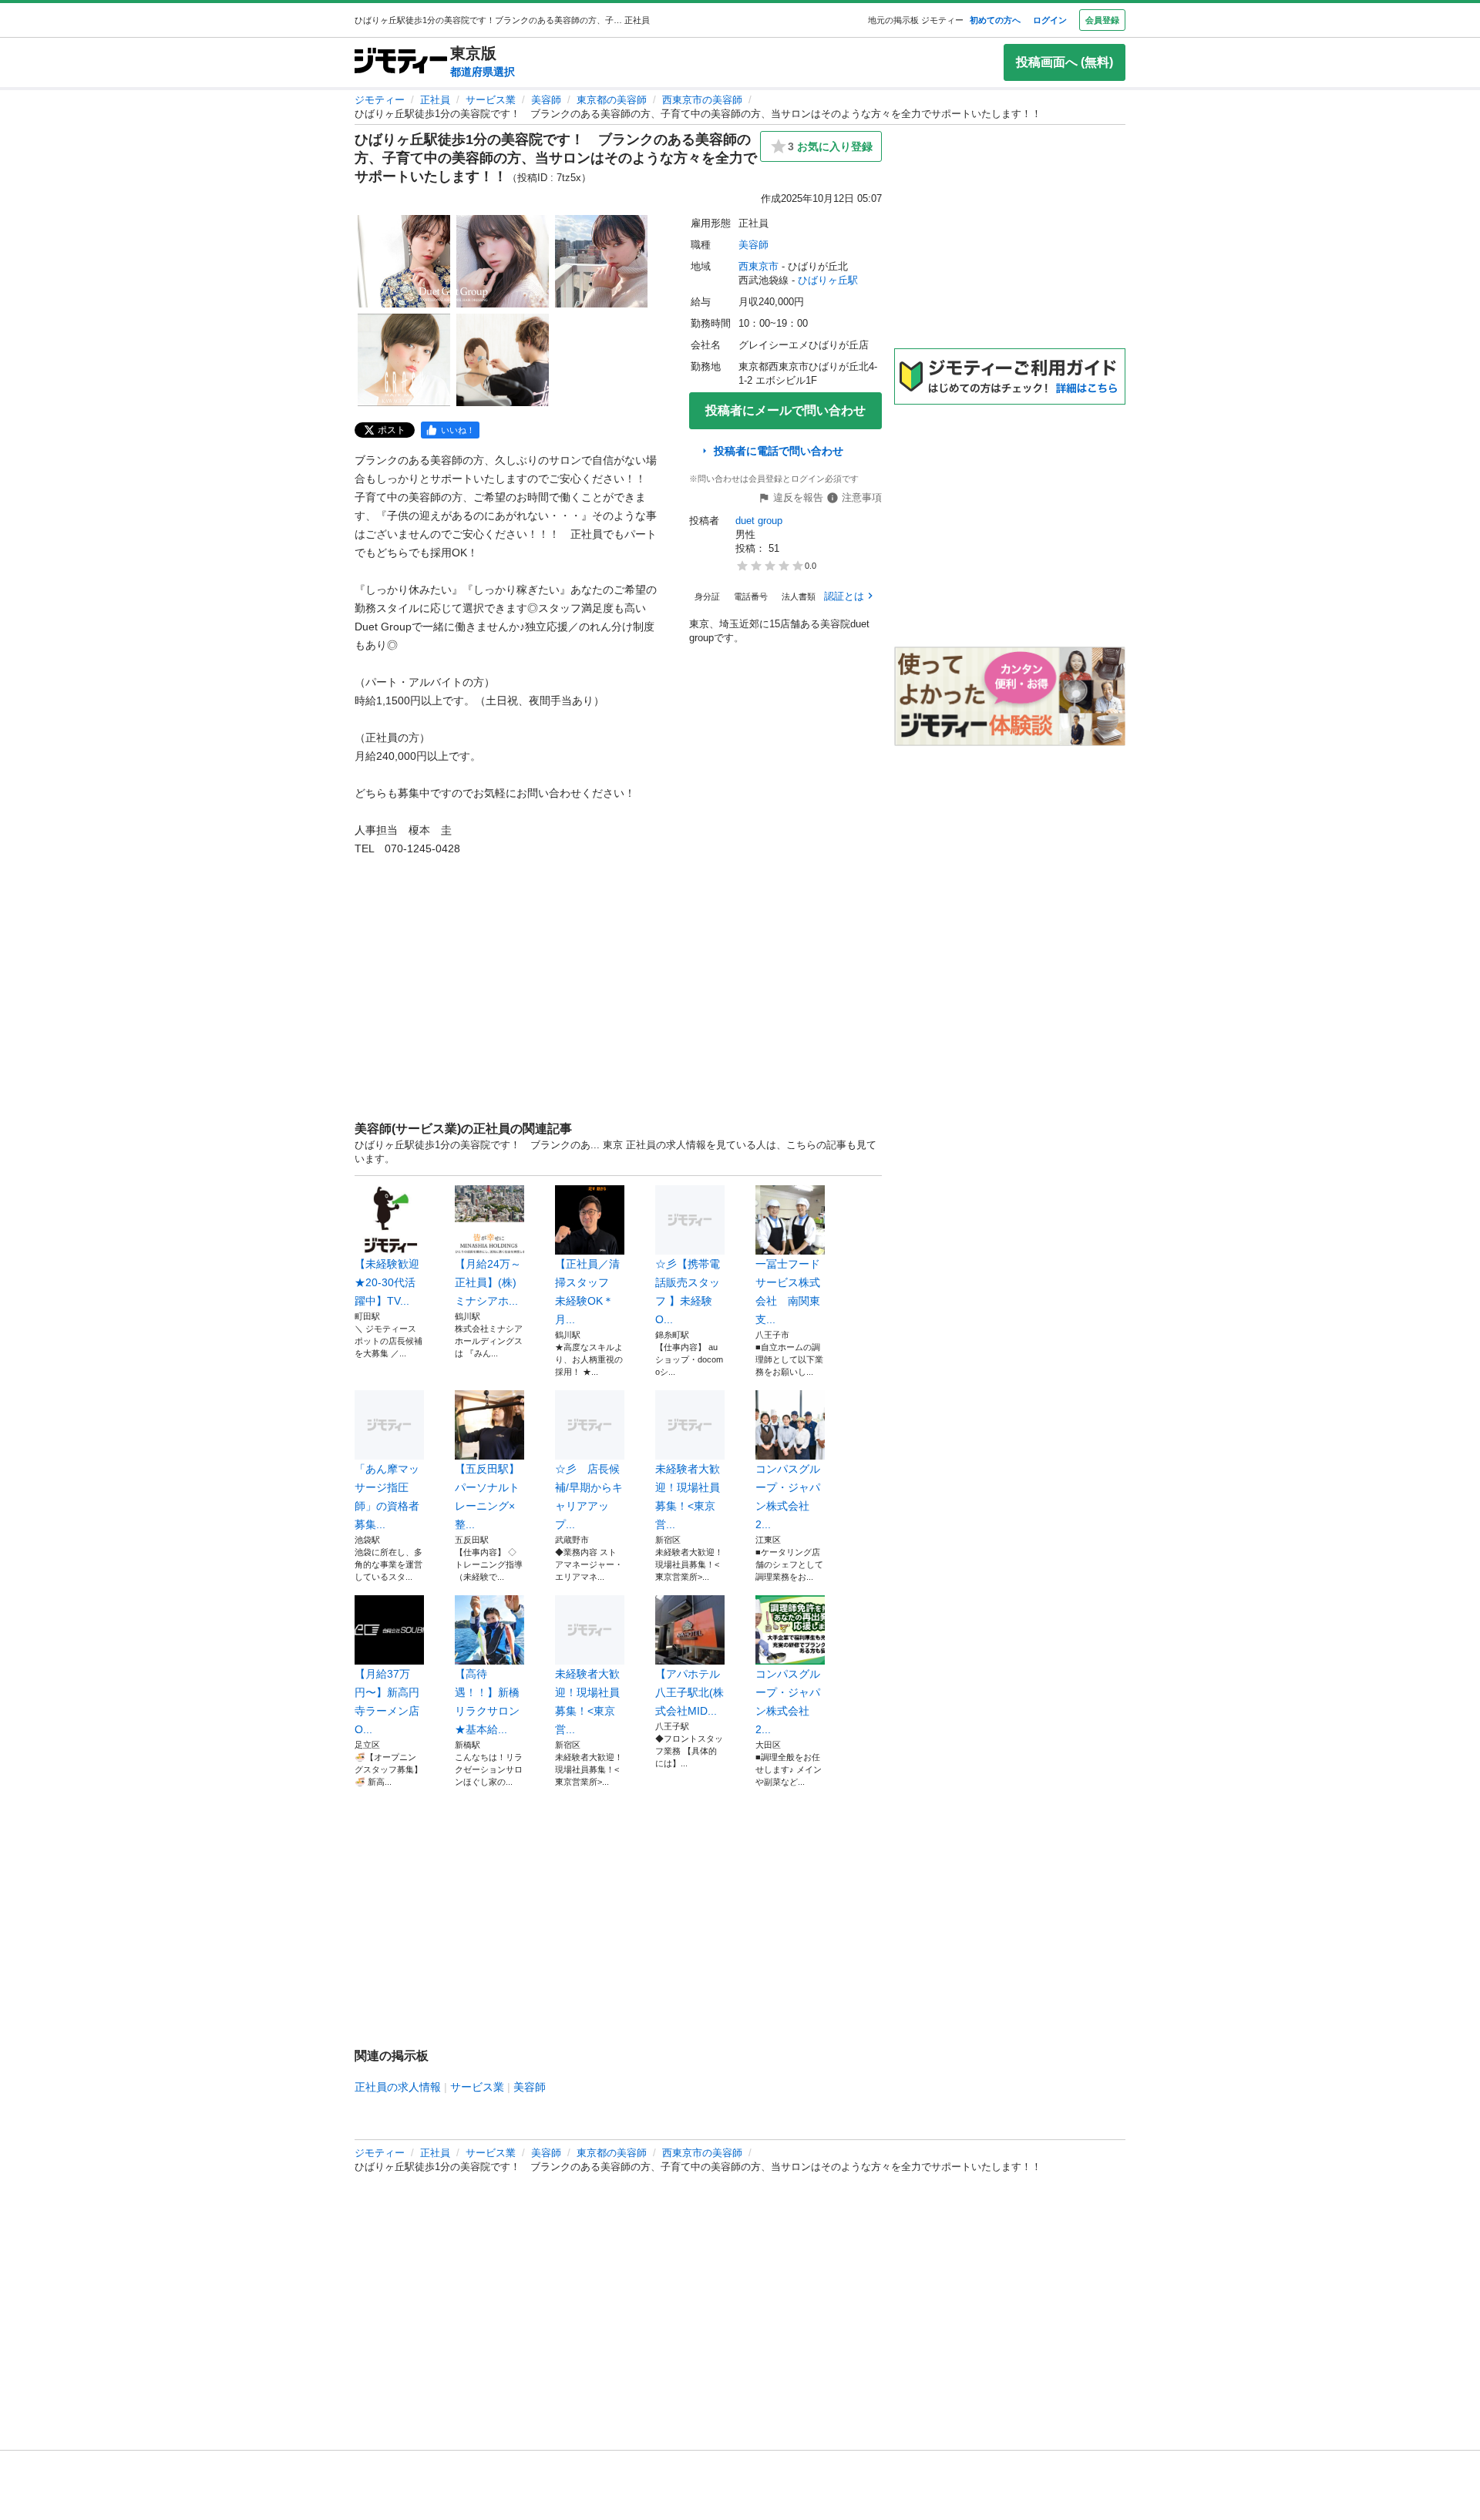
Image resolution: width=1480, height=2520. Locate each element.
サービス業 (491, 100)
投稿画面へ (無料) (1065, 62)
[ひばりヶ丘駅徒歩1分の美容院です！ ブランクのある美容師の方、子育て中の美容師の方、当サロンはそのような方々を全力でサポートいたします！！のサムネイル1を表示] (404, 261)
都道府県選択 (483, 72)
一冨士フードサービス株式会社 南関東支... (788, 1292)
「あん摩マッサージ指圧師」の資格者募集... (387, 1497)
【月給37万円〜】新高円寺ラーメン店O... (387, 1702)
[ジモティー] (401, 62)
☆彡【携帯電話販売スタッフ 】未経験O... (688, 1292)
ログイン (1050, 20)
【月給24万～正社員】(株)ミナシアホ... (488, 1282)
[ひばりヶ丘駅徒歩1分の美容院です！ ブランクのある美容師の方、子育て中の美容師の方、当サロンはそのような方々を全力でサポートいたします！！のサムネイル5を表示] (503, 360)
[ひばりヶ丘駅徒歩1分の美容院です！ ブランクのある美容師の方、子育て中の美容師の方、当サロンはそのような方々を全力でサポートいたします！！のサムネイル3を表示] (601, 261)
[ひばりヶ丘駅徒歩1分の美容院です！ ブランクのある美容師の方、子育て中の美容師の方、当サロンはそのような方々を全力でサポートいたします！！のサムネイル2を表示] (503, 261)
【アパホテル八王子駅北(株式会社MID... (690, 1692)
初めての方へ (995, 20)
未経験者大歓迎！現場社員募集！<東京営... (688, 1497)
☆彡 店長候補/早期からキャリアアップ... (589, 1497)
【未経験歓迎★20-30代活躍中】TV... (387, 1282)
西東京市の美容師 (702, 100)
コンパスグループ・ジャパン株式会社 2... (788, 1497)
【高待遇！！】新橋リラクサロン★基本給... (487, 1702)
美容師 (546, 100)
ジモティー (380, 100)
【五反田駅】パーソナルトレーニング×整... (487, 1497)
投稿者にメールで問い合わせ (785, 410)
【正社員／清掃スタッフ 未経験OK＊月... (587, 1292)
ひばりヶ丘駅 (828, 280)
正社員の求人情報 (398, 2087)
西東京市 (758, 266)
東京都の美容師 (612, 100)
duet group (759, 521)
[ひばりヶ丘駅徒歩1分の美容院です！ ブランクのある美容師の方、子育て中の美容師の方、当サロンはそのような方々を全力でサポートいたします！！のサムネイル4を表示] (404, 360)
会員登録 (1102, 20)
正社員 (435, 100)
